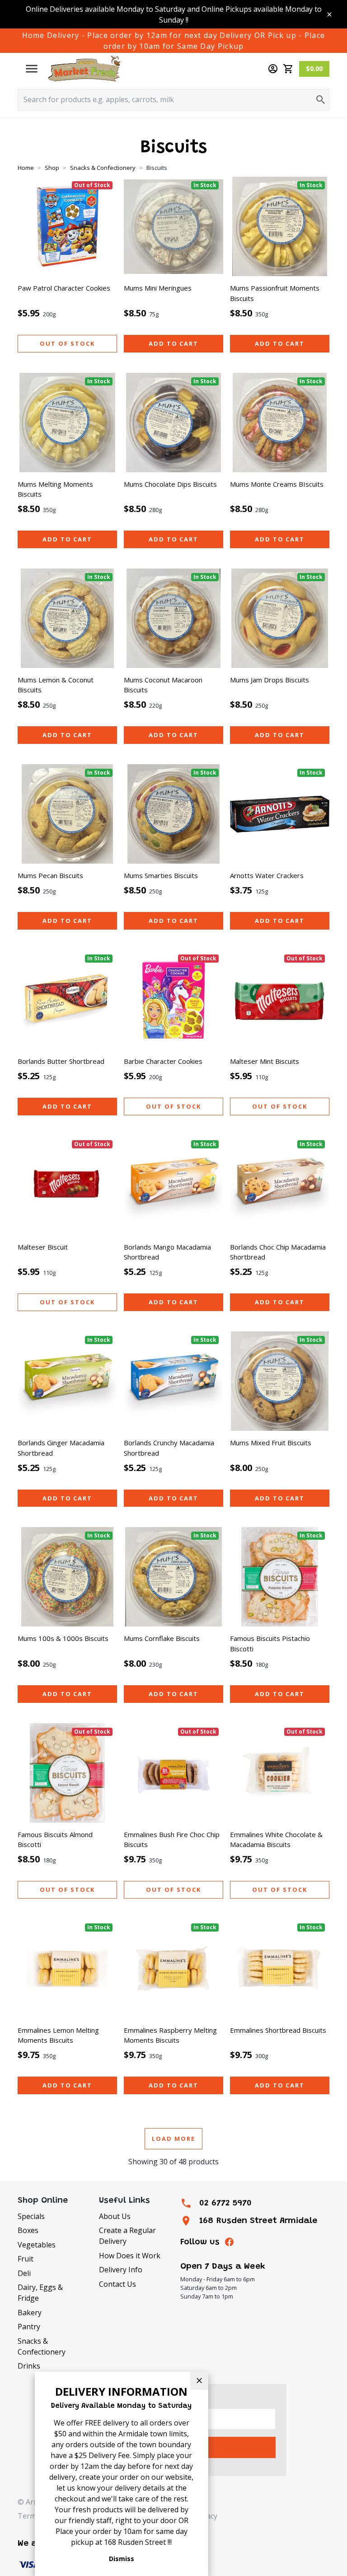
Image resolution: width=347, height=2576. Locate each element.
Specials (31, 2216)
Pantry (29, 2327)
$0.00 (314, 68)
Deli (24, 2273)
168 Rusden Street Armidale (258, 2221)
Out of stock (67, 343)
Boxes (28, 2230)
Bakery (30, 2313)
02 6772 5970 (225, 2203)
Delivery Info (121, 2270)
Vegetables (37, 2245)
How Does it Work (130, 2256)
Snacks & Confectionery (42, 2346)
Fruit (26, 2259)
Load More (173, 2139)
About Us (115, 2216)
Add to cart (173, 343)
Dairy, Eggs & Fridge (40, 2293)
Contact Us (117, 2284)
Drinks (29, 2366)
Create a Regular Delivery (127, 2236)
